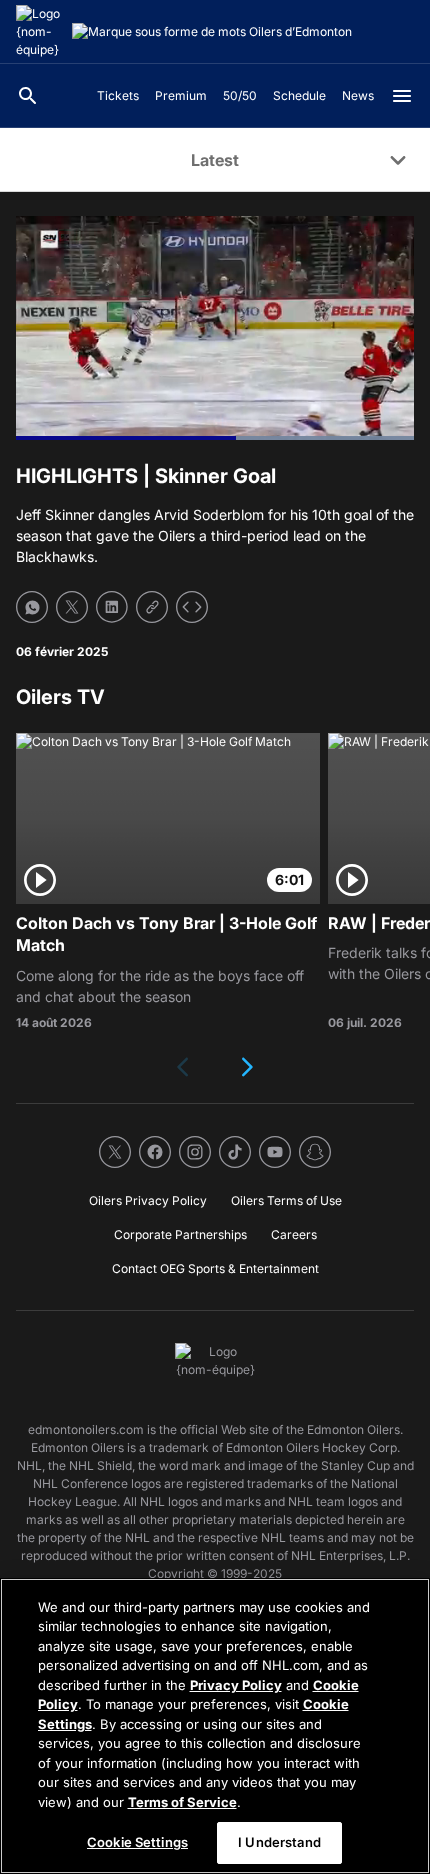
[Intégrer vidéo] (192, 607)
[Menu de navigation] (402, 96)
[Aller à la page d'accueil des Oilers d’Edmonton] (40, 32)
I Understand (279, 1842)
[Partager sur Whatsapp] (32, 607)
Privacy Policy (236, 1685)
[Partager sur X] (72, 607)
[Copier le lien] (152, 607)
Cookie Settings (137, 1842)
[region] (215, 1726)
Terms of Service (182, 1802)
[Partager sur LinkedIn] (112, 607)
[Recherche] (28, 96)
